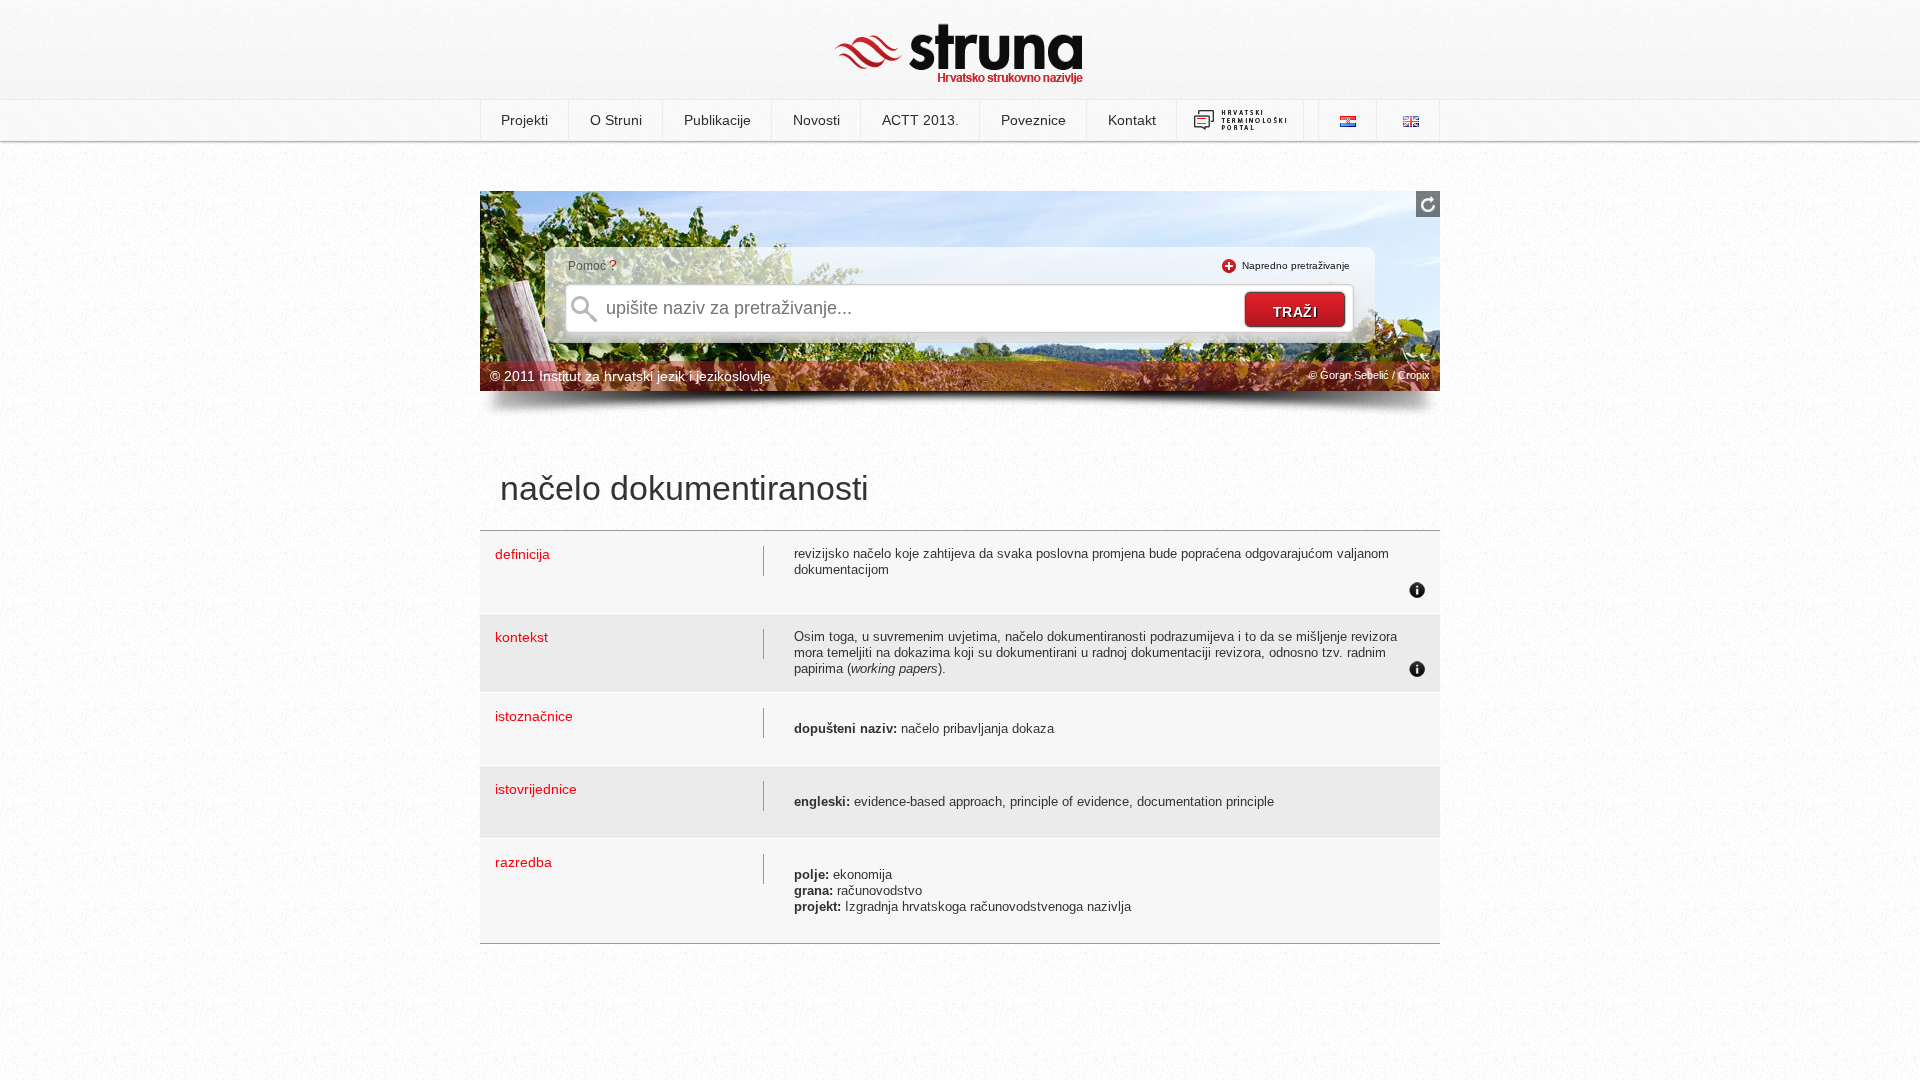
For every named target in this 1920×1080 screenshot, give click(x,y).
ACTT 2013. (920, 120)
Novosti (816, 120)
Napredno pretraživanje (1296, 265)
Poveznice (1033, 120)
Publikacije (717, 120)
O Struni (616, 120)
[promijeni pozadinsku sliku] (1428, 204)
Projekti (524, 120)
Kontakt (1132, 120)
